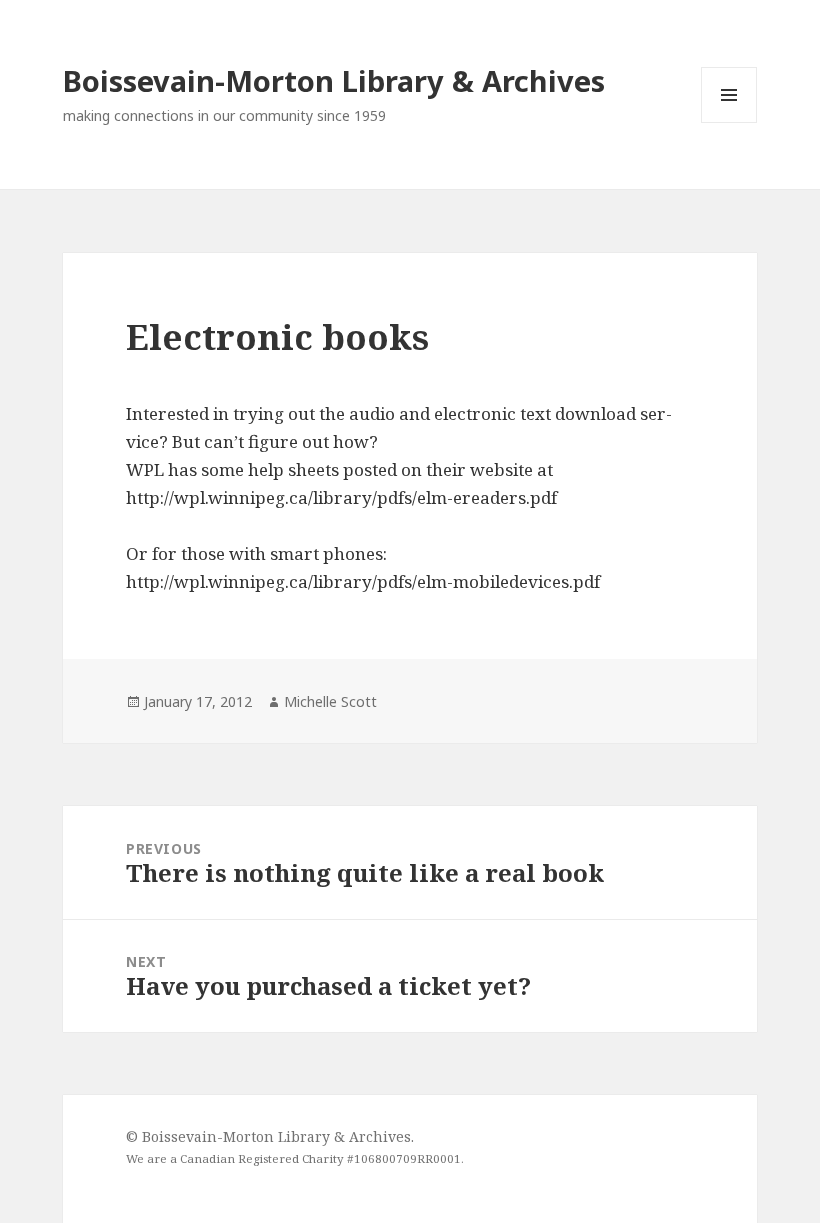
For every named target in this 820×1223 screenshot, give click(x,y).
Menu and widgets (729, 122)
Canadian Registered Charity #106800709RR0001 (320, 1158)
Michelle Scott (330, 701)
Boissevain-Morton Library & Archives (334, 80)
